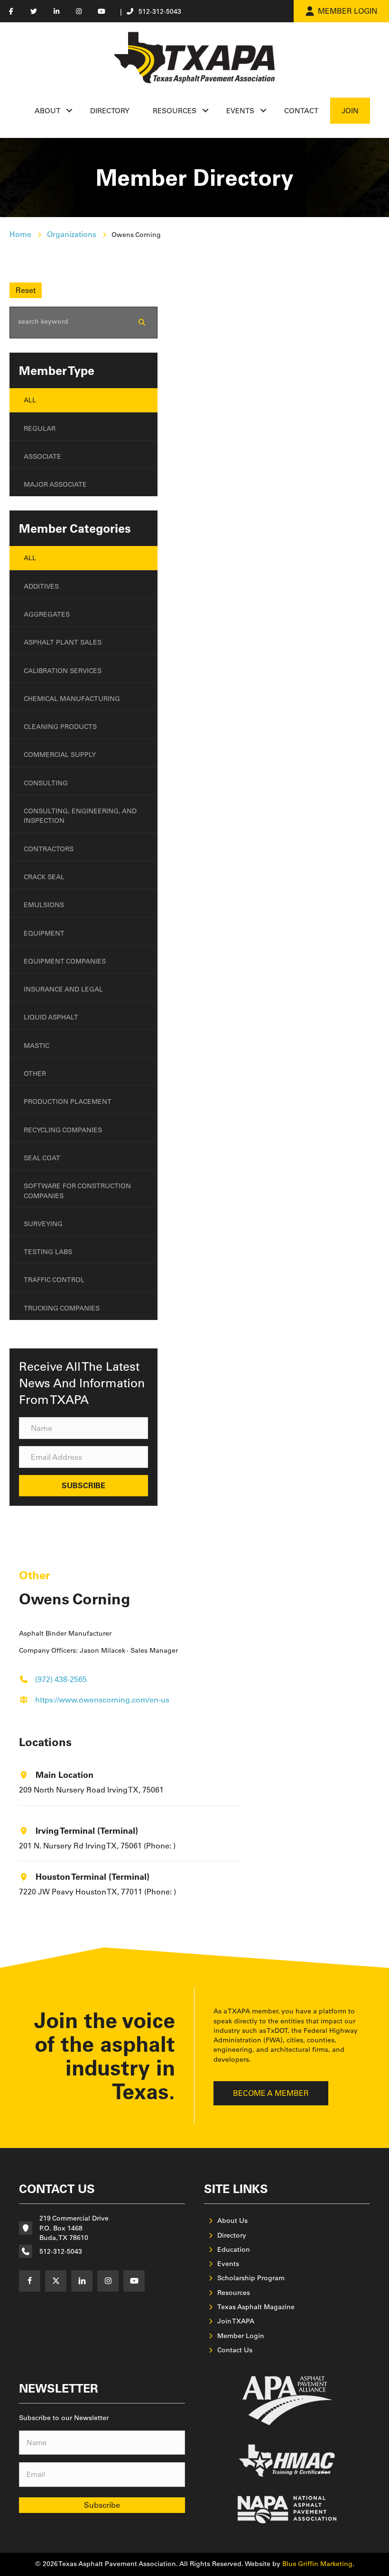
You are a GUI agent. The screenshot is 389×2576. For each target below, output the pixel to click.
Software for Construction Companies (77, 1191)
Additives (41, 586)
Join (350, 111)
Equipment (44, 933)
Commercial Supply (60, 755)
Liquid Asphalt (51, 1017)
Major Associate (55, 484)
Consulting (46, 783)
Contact (301, 111)
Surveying (43, 1224)
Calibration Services (63, 671)
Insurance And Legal (63, 989)
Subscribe (102, 2505)
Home (20, 234)
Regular (40, 428)
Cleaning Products (60, 727)
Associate (42, 456)
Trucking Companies (62, 1308)
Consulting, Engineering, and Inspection (80, 816)
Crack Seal (44, 877)
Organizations (72, 234)
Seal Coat (42, 1158)
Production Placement (68, 1101)
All (30, 400)
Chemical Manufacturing (72, 699)
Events (240, 111)
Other (35, 1074)
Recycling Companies (63, 1130)
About (47, 111)
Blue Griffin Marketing (317, 2564)
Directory (110, 111)
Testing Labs (48, 1252)
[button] (69, 111)
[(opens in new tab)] (287, 2400)
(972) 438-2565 (61, 1679)
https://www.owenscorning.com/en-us (102, 1700)
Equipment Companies (65, 961)
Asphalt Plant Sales (63, 642)
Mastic (37, 1046)
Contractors (49, 849)
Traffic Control (54, 1280)
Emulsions (44, 905)
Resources (175, 111)
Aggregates (47, 614)
